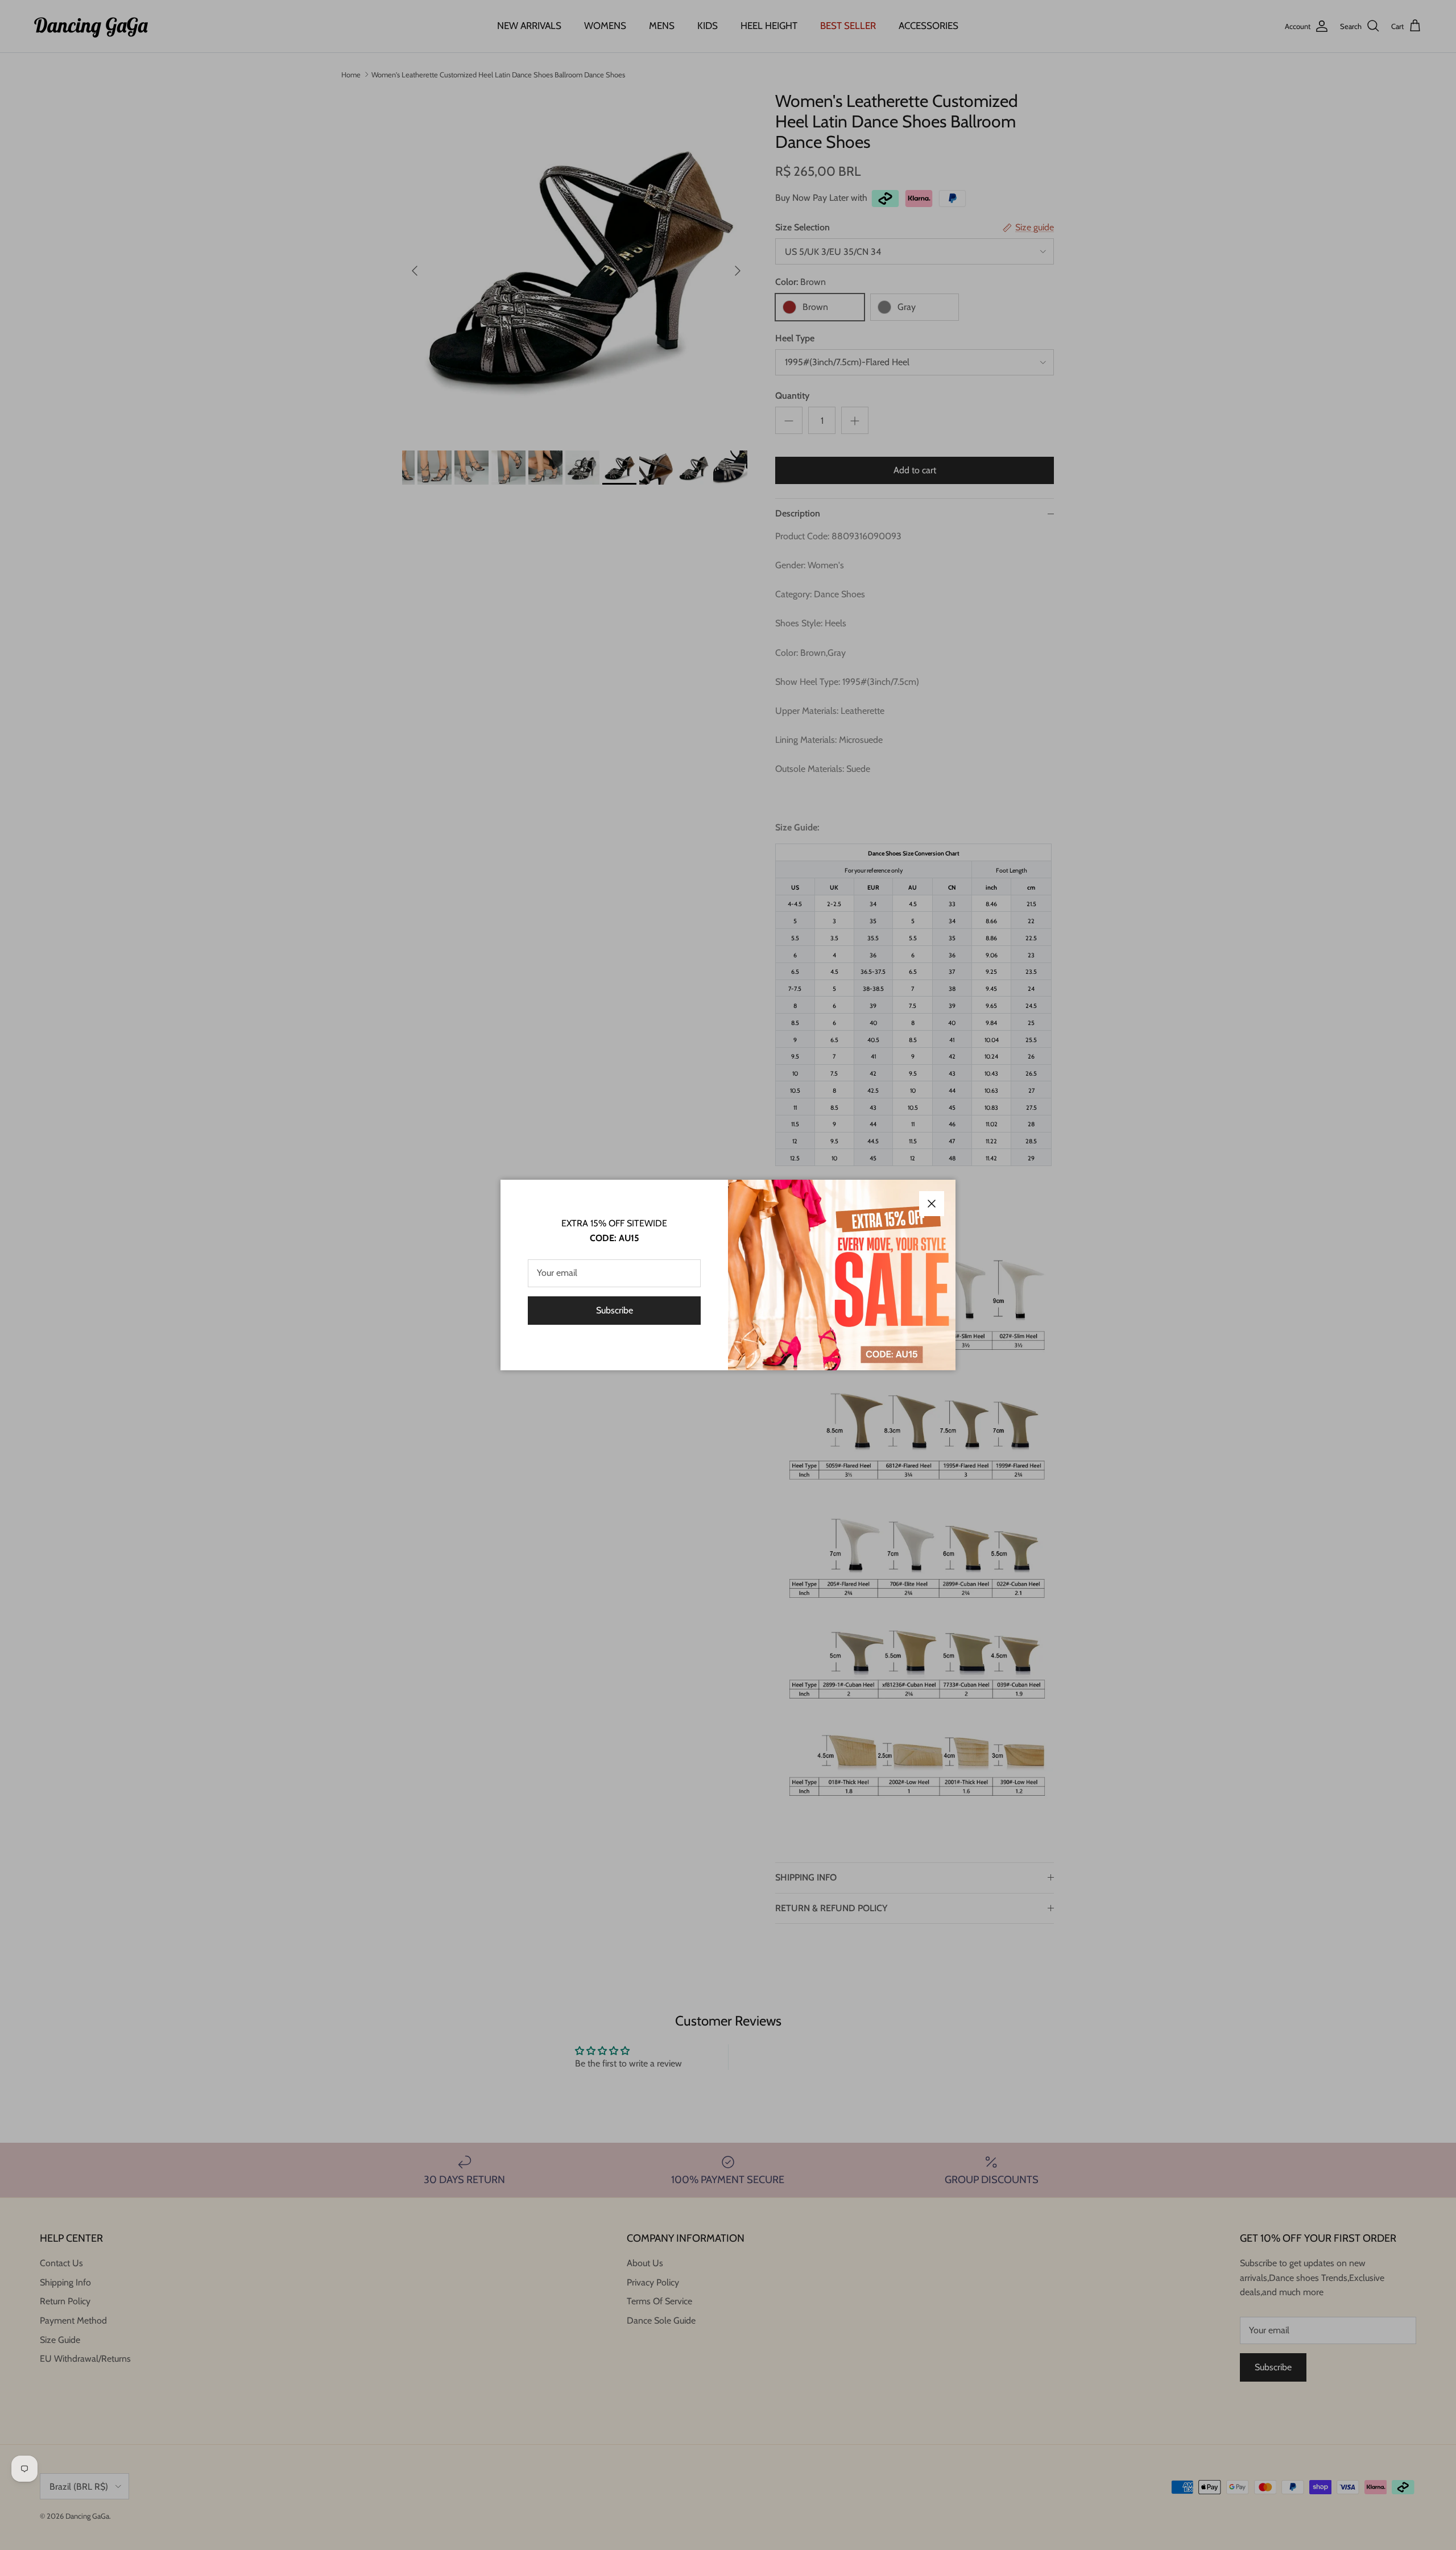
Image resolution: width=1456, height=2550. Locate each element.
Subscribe (615, 1310)
